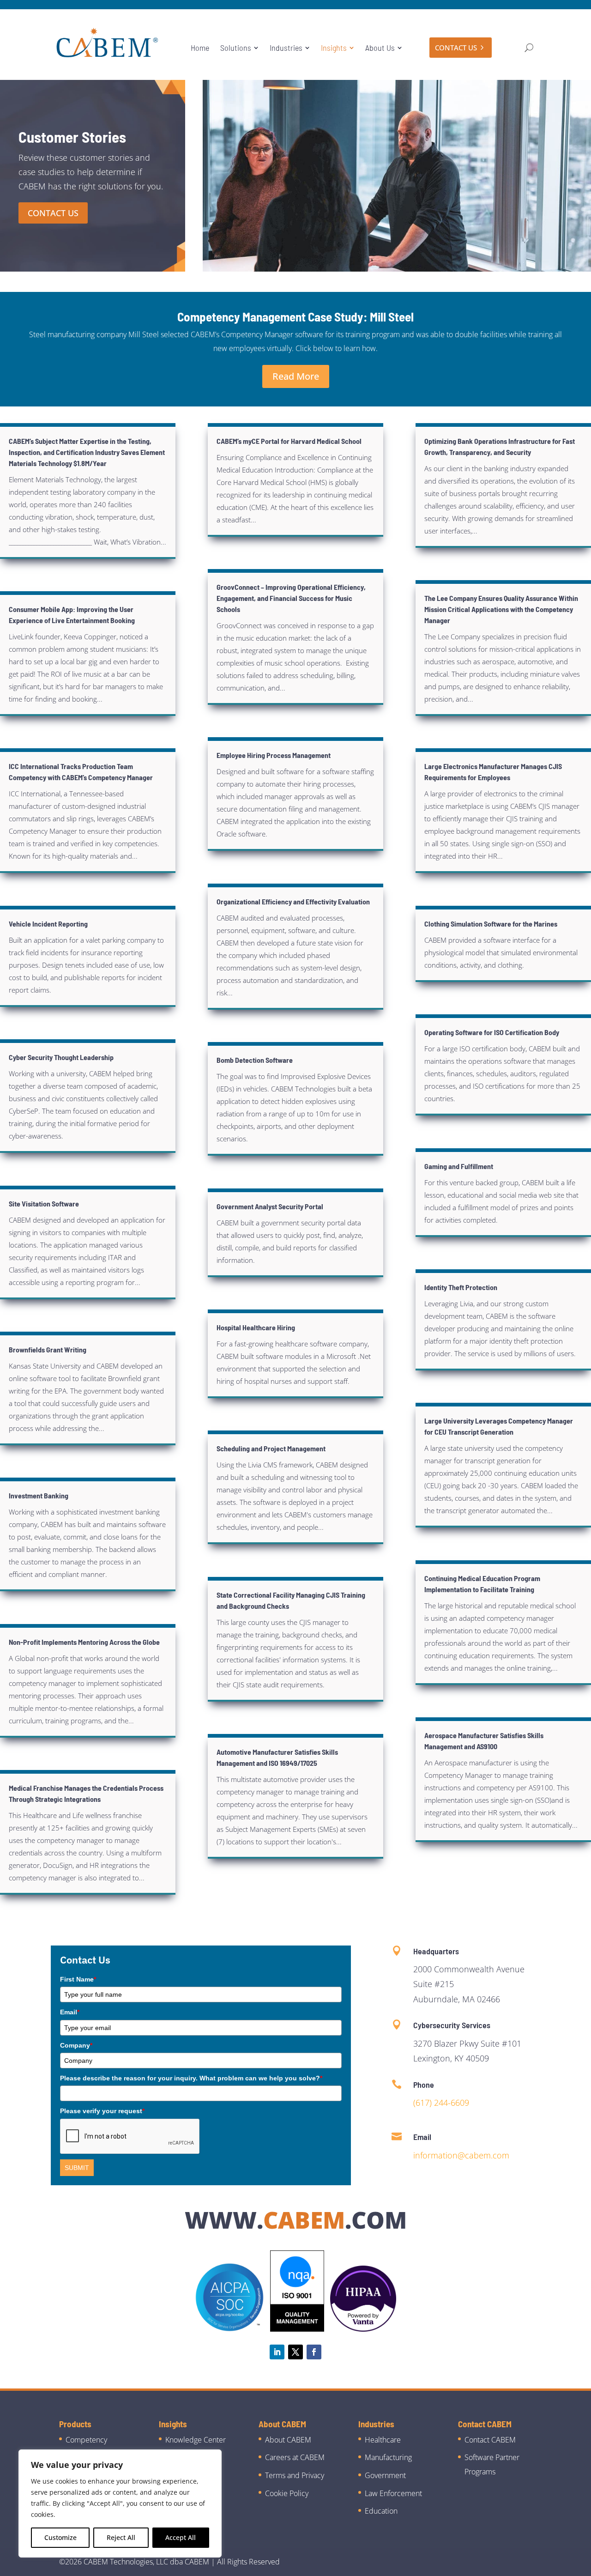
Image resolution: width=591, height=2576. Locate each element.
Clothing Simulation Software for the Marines (491, 924)
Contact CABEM (490, 2440)
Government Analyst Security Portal (270, 1206)
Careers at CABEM (295, 2457)
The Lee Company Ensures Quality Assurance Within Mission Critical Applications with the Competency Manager (501, 609)
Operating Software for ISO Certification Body (492, 1032)
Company (76, 2045)
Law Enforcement (393, 2493)
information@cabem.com (461, 2155)
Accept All (181, 2537)
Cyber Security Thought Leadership (61, 1057)
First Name (78, 1979)
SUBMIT (77, 2168)
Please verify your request (102, 2111)
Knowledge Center (196, 2440)
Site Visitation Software (44, 1203)
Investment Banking (39, 1495)
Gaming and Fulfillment (459, 1166)
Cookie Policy (287, 2493)
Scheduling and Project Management (271, 1448)
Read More (296, 376)
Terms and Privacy (295, 2475)
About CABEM (288, 2440)
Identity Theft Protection (461, 1287)
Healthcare (383, 2440)
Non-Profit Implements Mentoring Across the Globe (84, 1642)
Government (385, 2475)
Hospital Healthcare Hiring (256, 1327)
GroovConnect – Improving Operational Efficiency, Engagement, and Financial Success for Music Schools (291, 598)
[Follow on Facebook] (314, 2352)
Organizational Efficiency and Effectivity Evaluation (293, 901)
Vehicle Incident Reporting (48, 924)
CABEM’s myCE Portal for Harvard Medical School (289, 441)
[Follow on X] (295, 2352)
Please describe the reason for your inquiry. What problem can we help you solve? (191, 2078)
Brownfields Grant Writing (48, 1349)
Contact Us (53, 213)
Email (70, 2012)
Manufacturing (388, 2457)
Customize (60, 2537)
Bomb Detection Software (255, 1060)
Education (381, 2511)
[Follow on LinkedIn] (277, 2352)
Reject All (121, 2537)
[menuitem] (200, 48)
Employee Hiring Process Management (274, 755)
